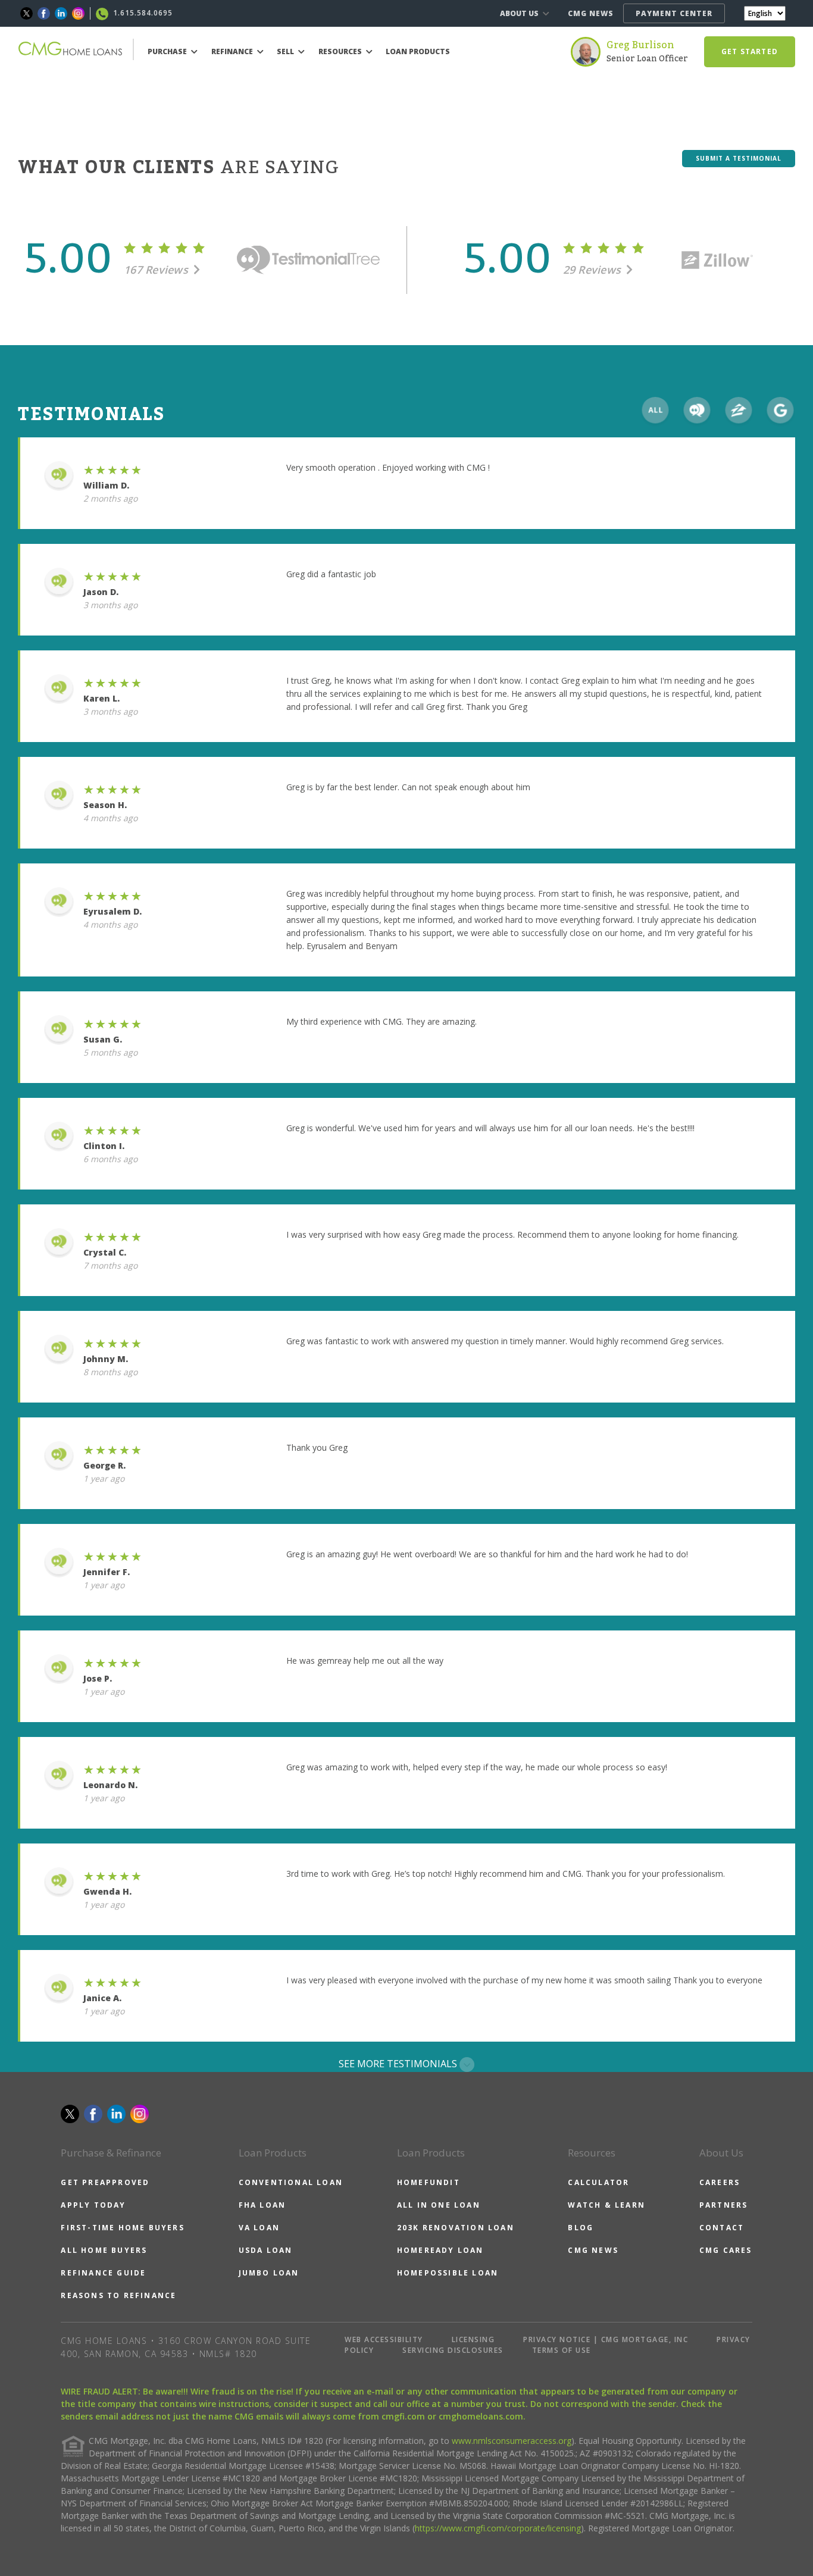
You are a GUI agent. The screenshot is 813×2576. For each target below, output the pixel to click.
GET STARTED (750, 51)
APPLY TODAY (93, 2205)
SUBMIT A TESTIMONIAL (739, 158)
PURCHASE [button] (168, 51)
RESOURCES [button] (341, 51)
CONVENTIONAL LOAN (291, 2182)
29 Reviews (594, 270)
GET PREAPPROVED (105, 2182)
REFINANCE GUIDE (103, 2273)
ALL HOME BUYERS (104, 2250)
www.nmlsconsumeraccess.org (512, 2441)
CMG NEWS (591, 13)
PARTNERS (724, 2205)
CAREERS (720, 2182)
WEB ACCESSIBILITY (384, 2339)
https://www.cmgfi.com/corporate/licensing (498, 2528)
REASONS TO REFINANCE (118, 2295)
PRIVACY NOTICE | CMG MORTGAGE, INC (606, 2339)
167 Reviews (157, 270)
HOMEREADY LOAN (440, 2250)
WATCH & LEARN (606, 2205)
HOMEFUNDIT (429, 2182)
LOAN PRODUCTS (418, 51)
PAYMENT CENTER (674, 13)
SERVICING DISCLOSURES (453, 2350)
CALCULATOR (598, 2182)
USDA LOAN (266, 2250)
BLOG (581, 2228)
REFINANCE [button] (233, 51)
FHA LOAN (262, 2205)
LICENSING (473, 2339)
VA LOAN (259, 2228)
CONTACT (722, 2228)
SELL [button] (286, 51)
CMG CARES (726, 2250)
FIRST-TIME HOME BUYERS (122, 2228)
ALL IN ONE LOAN (439, 2205)
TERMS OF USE (562, 2350)
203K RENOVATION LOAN (456, 2228)
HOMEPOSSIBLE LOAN (448, 2273)
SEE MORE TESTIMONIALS (399, 2064)
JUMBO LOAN (269, 2273)
